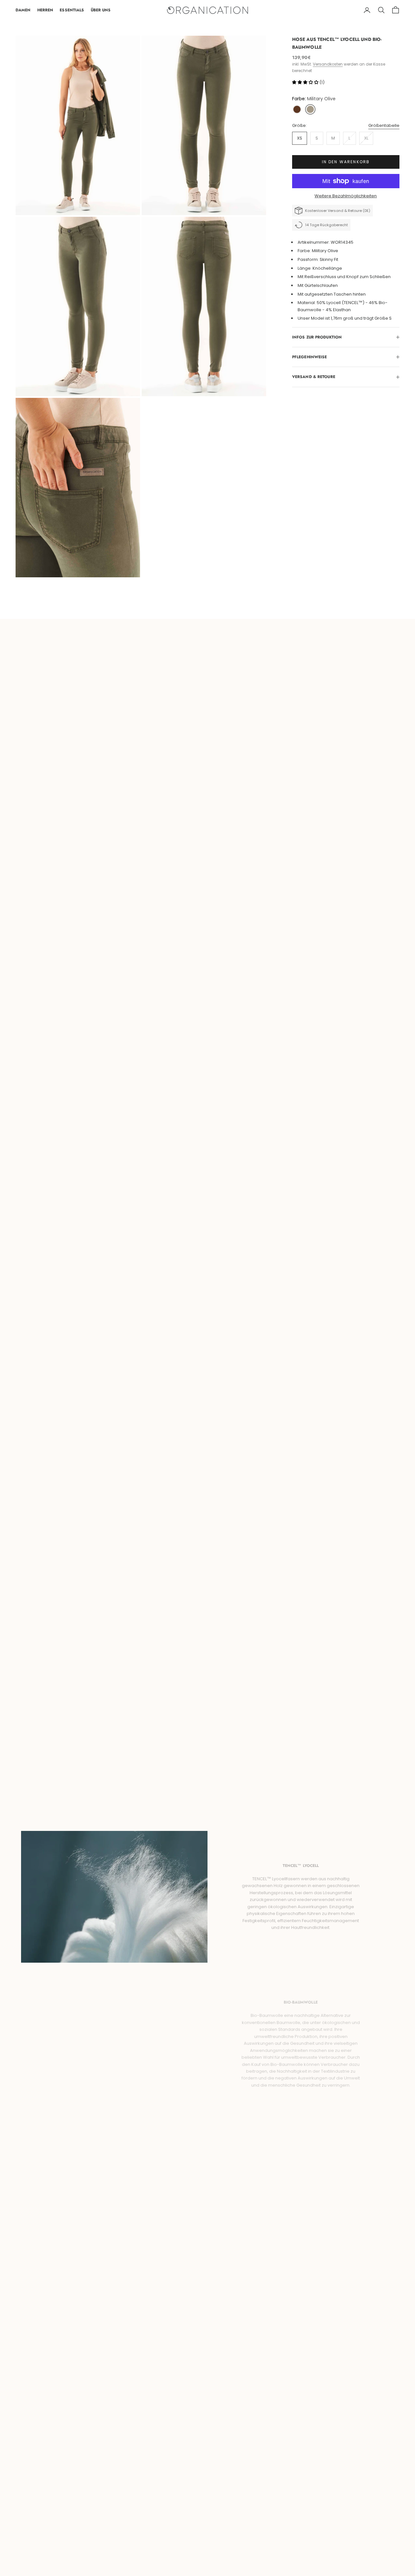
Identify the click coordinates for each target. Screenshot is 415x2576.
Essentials (72, 10)
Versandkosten (328, 64)
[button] (306, 82)
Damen (23, 10)
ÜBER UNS (101, 10)
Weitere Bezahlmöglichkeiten (346, 196)
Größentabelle (384, 125)
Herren (45, 10)
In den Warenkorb (346, 162)
